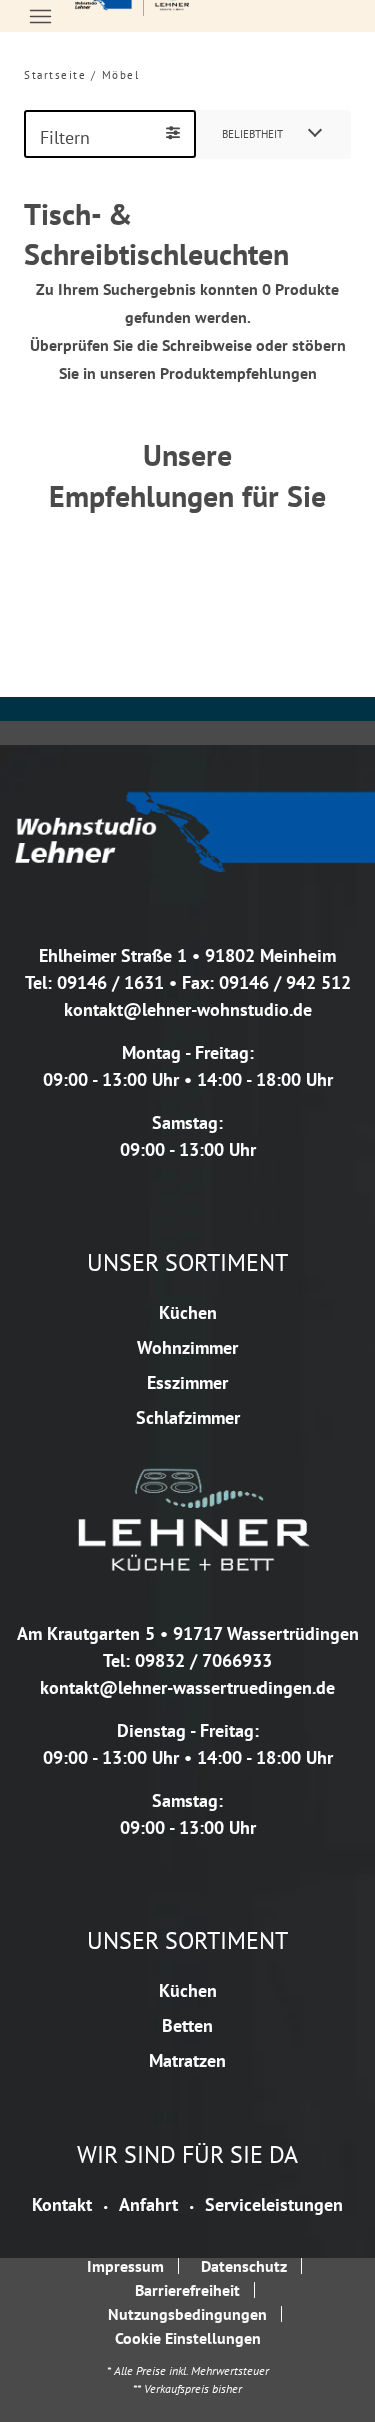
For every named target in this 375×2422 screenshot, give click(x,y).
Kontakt (62, 2204)
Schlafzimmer (188, 1417)
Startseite (55, 75)
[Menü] (40, 16)
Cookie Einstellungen (188, 2338)
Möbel (121, 75)
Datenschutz (244, 2266)
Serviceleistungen (274, 2204)
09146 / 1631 (110, 982)
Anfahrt (148, 2204)
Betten (187, 2025)
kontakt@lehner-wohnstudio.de (188, 1009)
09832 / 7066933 (203, 1660)
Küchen (188, 1312)
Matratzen (187, 2060)
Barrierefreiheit (187, 2290)
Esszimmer (187, 1382)
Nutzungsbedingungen (187, 2314)
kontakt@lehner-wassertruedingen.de (187, 1687)
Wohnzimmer (187, 1347)
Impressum (125, 2266)
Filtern (65, 137)
